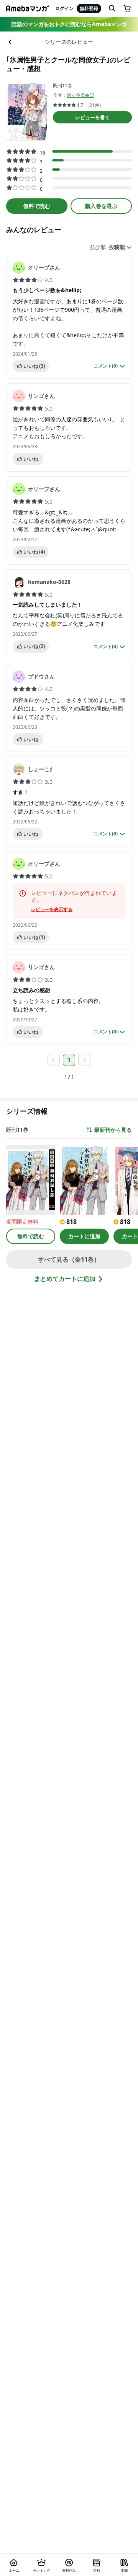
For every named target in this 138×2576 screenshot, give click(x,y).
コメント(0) (106, 366)
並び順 (98, 247)
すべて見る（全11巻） (69, 1259)
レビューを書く (93, 117)
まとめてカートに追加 (65, 1279)
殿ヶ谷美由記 (80, 95)
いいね (34, 366)
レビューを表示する (52, 910)
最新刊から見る (113, 1130)
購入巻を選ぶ (101, 206)
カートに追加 (84, 1236)
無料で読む (37, 206)
